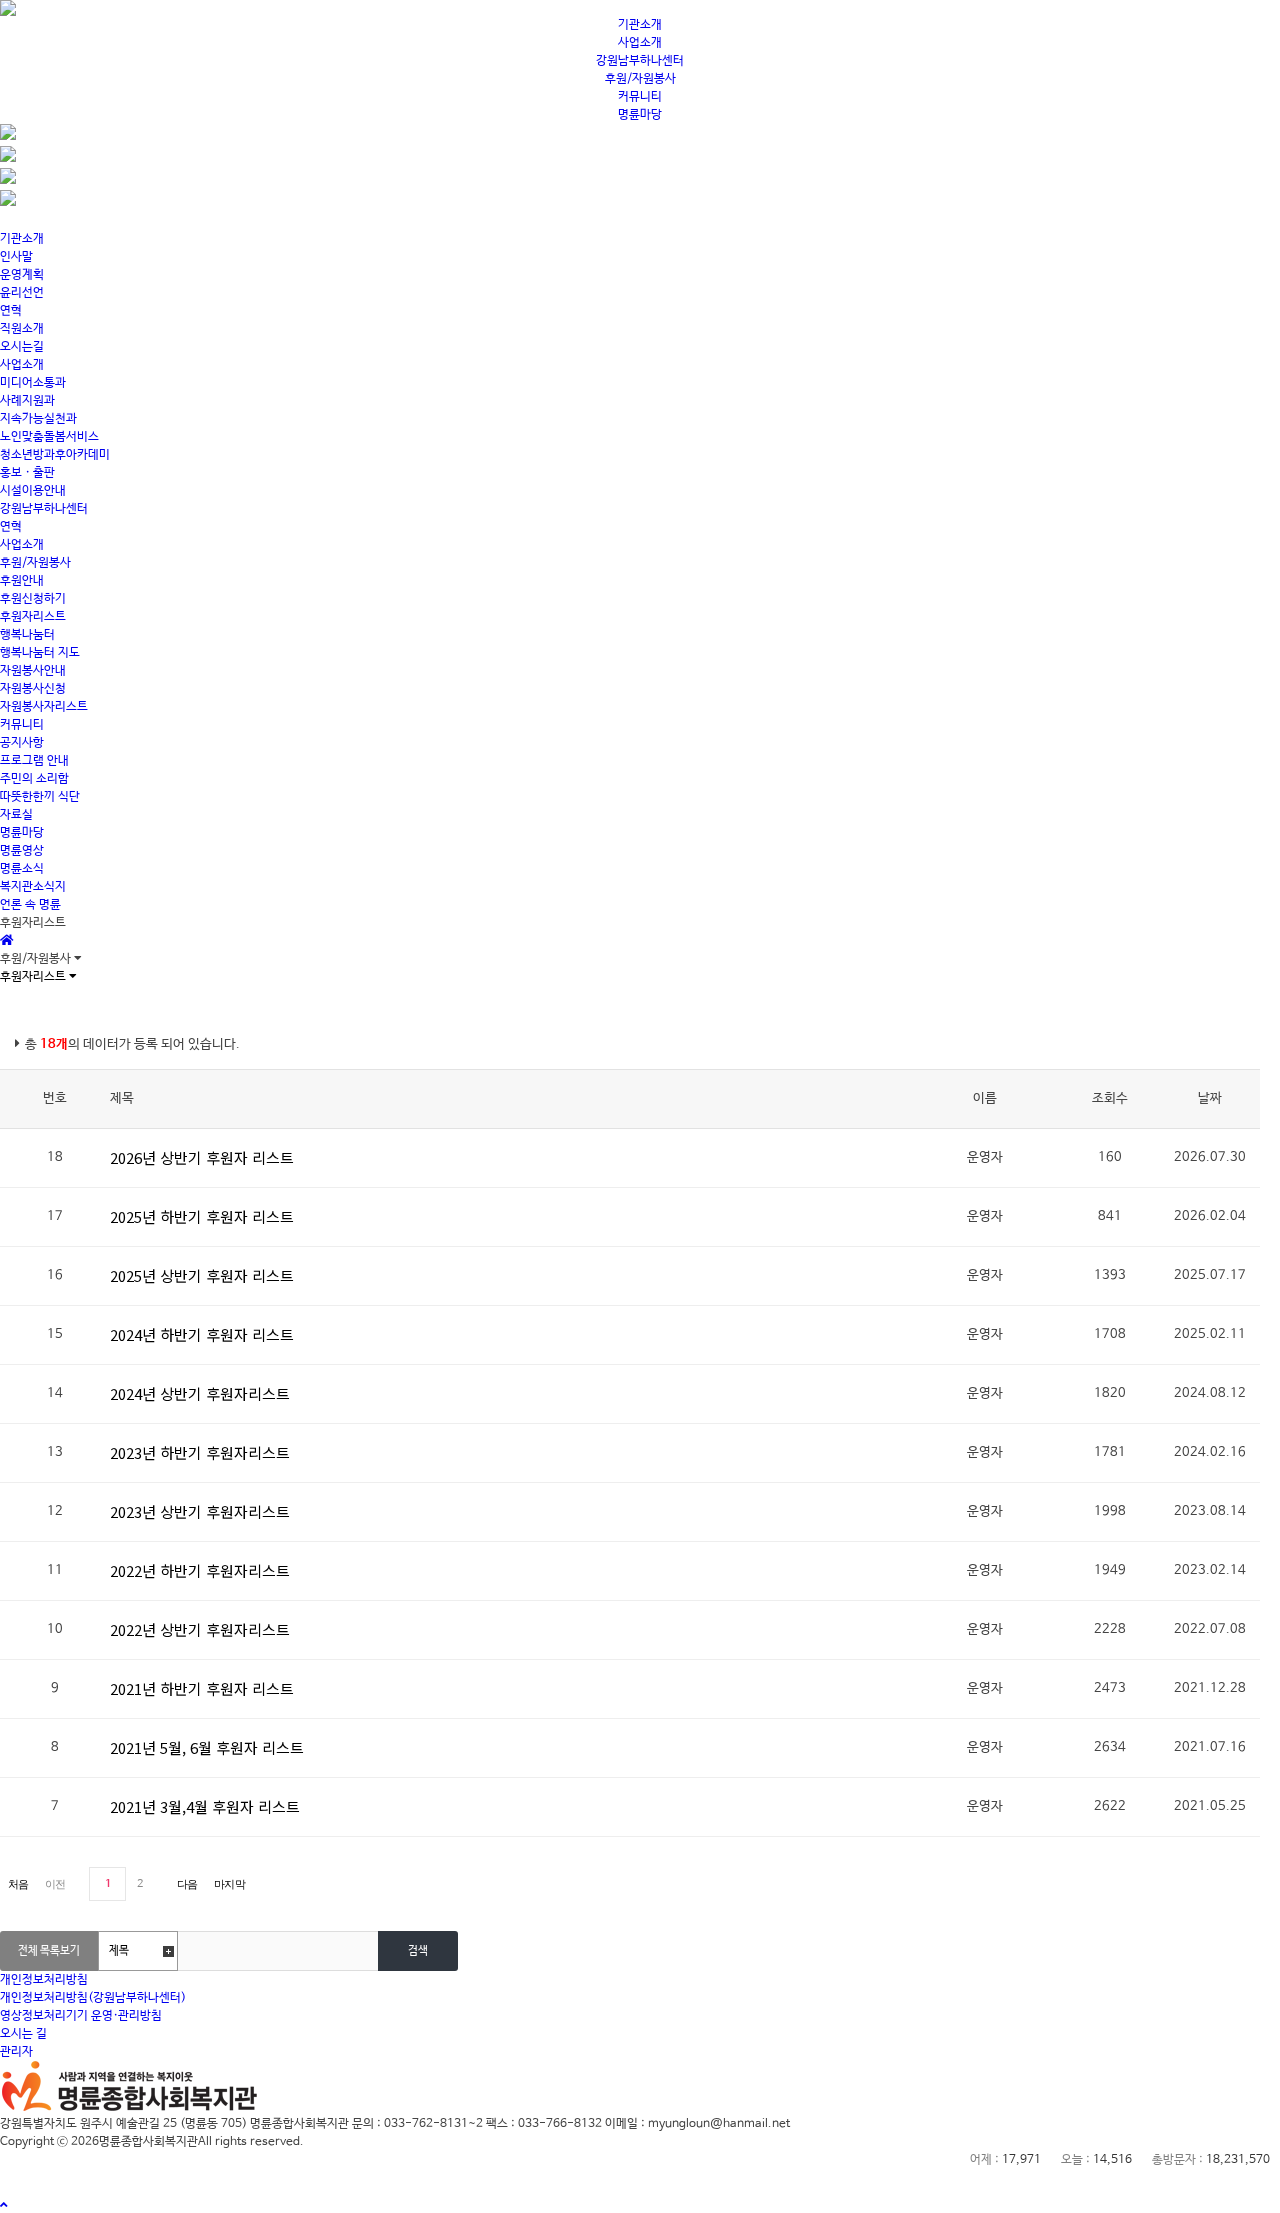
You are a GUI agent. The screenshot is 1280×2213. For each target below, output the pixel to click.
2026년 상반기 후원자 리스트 (202, 1157)
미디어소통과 (33, 383)
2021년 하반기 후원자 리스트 (202, 1688)
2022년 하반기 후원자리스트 (200, 1570)
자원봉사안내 (33, 671)
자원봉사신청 (33, 689)
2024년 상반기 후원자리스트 (200, 1393)
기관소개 (640, 25)
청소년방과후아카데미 (55, 455)
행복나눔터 (27, 635)
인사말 (16, 257)
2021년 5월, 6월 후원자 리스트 (207, 1747)
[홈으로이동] (7, 941)
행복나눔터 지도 (40, 653)
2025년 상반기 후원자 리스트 (202, 1275)
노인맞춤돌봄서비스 (49, 437)
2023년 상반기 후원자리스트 (200, 1511)
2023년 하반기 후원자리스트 (200, 1452)
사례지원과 (27, 401)
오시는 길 (23, 2034)
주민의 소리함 (34, 779)
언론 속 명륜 (30, 905)
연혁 (11, 311)
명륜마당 (640, 115)
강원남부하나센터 (640, 61)
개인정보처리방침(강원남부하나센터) (93, 1998)
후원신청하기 (33, 599)
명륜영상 (22, 851)
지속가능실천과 (38, 419)
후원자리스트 (33, 617)
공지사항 (22, 743)
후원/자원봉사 (640, 79)
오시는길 (22, 347)
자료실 (16, 815)
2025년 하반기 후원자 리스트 (202, 1216)
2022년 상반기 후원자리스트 (200, 1629)
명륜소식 (22, 869)
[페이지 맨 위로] (4, 2206)
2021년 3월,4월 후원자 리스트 (205, 1806)
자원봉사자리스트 (44, 707)
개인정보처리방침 (44, 1980)
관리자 (16, 2052)
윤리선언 (22, 293)
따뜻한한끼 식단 (40, 797)
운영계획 (22, 275)
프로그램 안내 (34, 761)
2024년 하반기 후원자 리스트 (202, 1334)
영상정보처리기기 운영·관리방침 (81, 2016)
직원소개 (22, 329)
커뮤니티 (640, 97)
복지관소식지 (33, 887)
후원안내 (22, 581)
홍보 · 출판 (27, 473)
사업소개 (640, 43)
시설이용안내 (33, 491)
